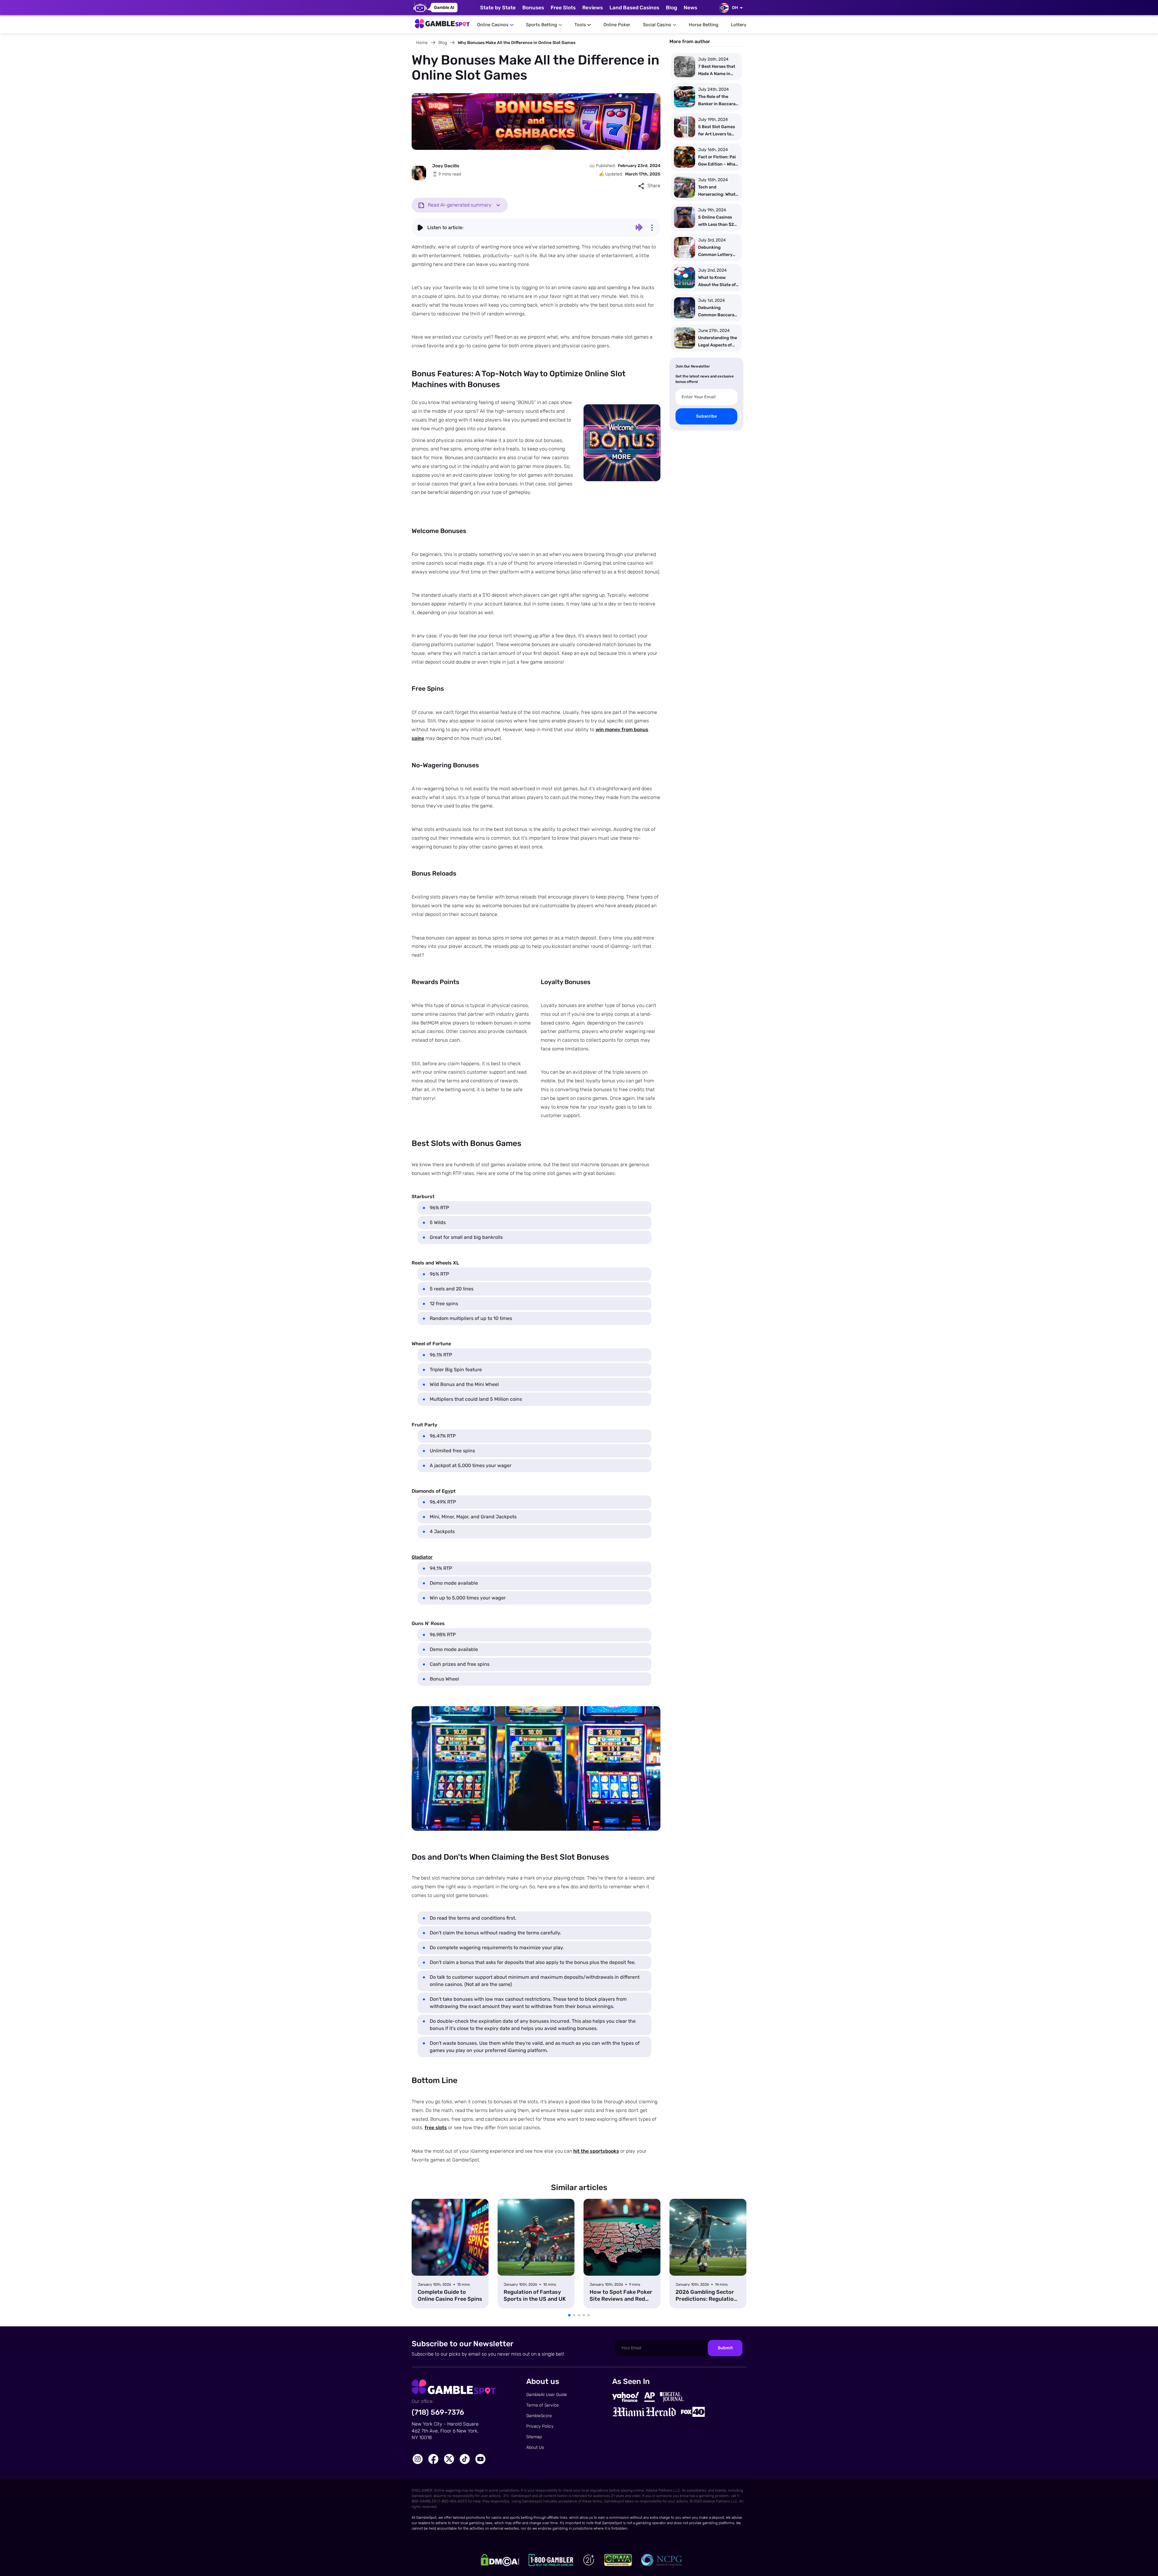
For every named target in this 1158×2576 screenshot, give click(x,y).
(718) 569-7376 (438, 2412)
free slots (436, 2128)
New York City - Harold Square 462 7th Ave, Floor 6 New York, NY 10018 (445, 2431)
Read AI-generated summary (460, 205)
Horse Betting (704, 25)
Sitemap (534, 2437)
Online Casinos (493, 25)
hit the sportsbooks (596, 2151)
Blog (671, 8)
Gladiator (422, 1557)
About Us (535, 2447)
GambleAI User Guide (547, 2395)
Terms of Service (543, 2405)
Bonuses (533, 8)
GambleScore (539, 2416)
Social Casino (657, 25)
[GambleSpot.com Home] (442, 22)
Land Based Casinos (634, 8)
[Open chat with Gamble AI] (435, 8)
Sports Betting (541, 25)
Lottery (739, 25)
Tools (580, 25)
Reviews (593, 8)
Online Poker (617, 25)
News (690, 8)
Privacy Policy (540, 2426)
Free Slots (563, 8)
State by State (498, 8)
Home (422, 43)
